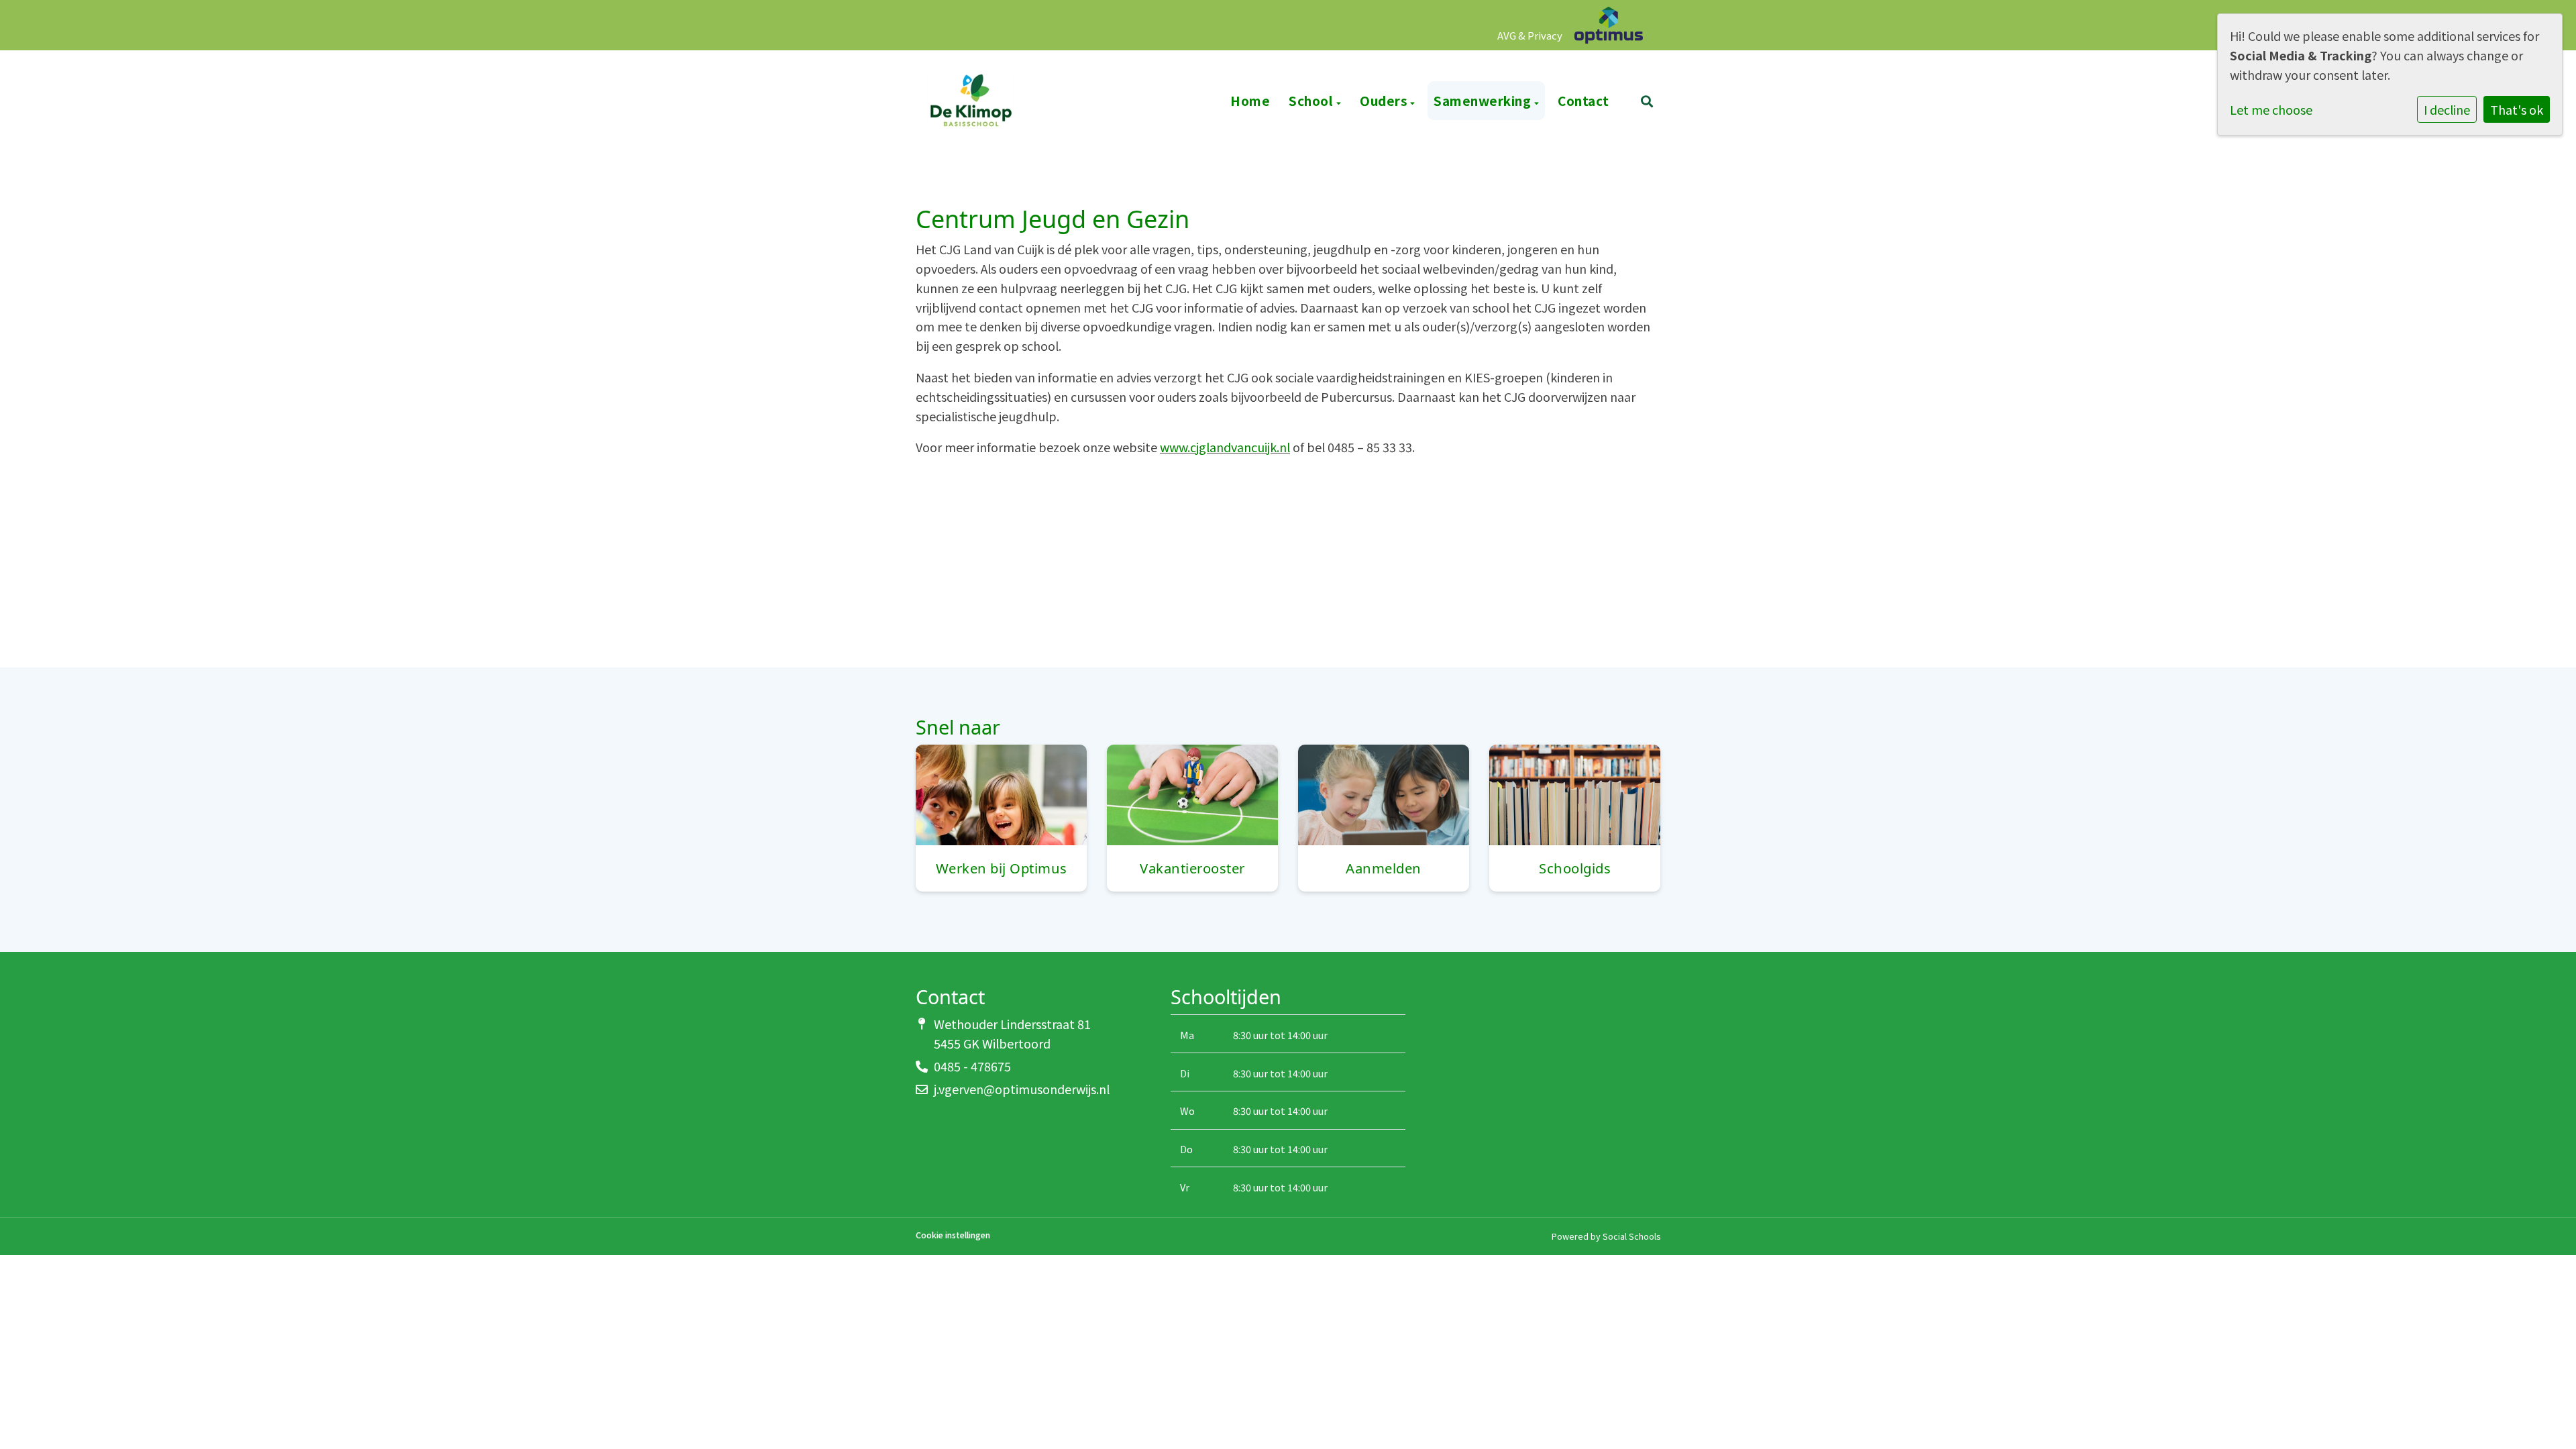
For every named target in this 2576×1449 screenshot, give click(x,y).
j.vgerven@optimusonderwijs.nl (1022, 1089)
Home (1250, 100)
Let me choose (2271, 109)
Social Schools (1631, 1236)
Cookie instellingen (953, 1235)
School (1312, 100)
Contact (1584, 100)
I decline (2447, 109)
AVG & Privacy (1530, 35)
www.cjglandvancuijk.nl (1225, 447)
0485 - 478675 (972, 1066)
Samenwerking (1484, 100)
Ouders (1385, 100)
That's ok (2517, 109)
